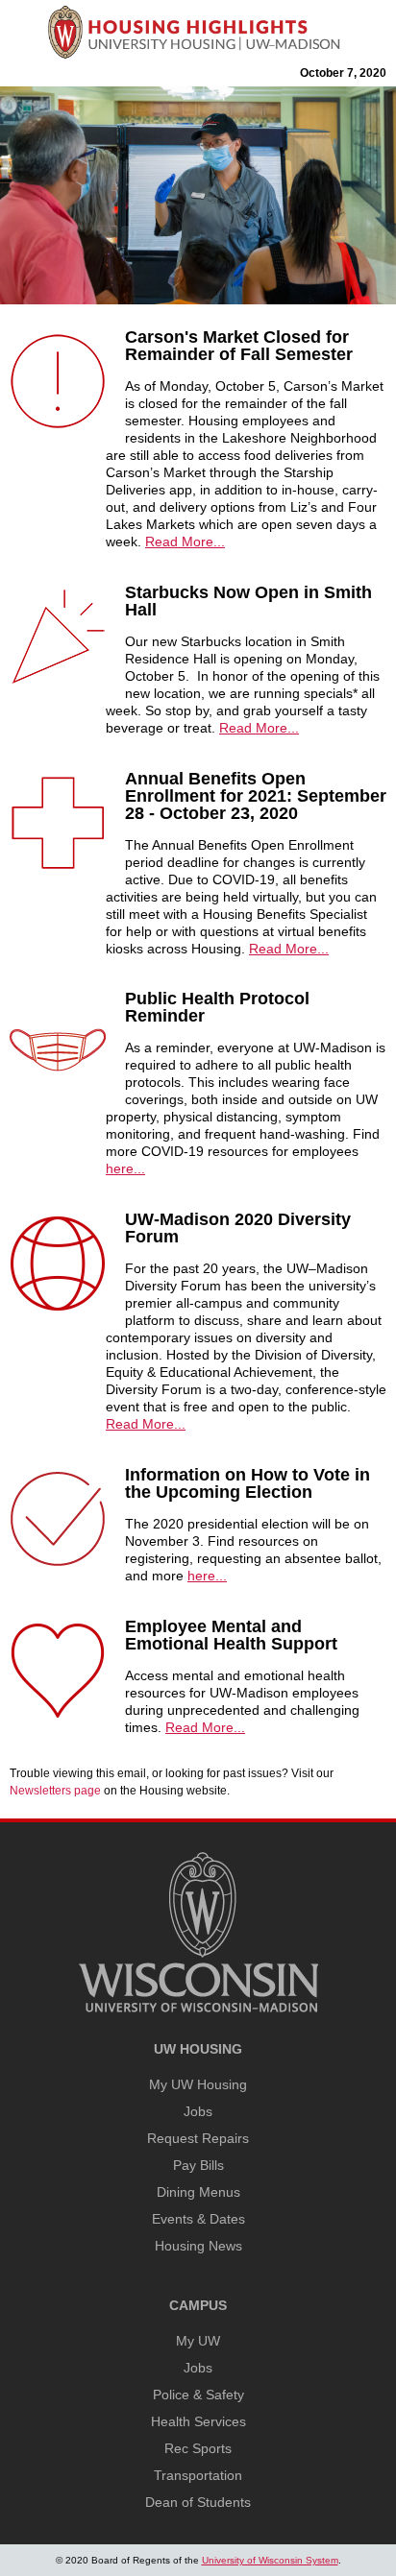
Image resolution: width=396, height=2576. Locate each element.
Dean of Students (198, 2502)
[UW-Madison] (198, 2009)
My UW (198, 2341)
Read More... (185, 542)
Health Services (198, 2421)
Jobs (198, 2111)
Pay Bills (198, 2165)
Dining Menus (198, 2192)
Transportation (198, 2475)
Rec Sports (198, 2448)
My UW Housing (198, 2084)
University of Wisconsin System (270, 2560)
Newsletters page (55, 1791)
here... (125, 1168)
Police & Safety (198, 2395)
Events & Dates (198, 2219)
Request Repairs (198, 2138)
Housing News (198, 2246)
